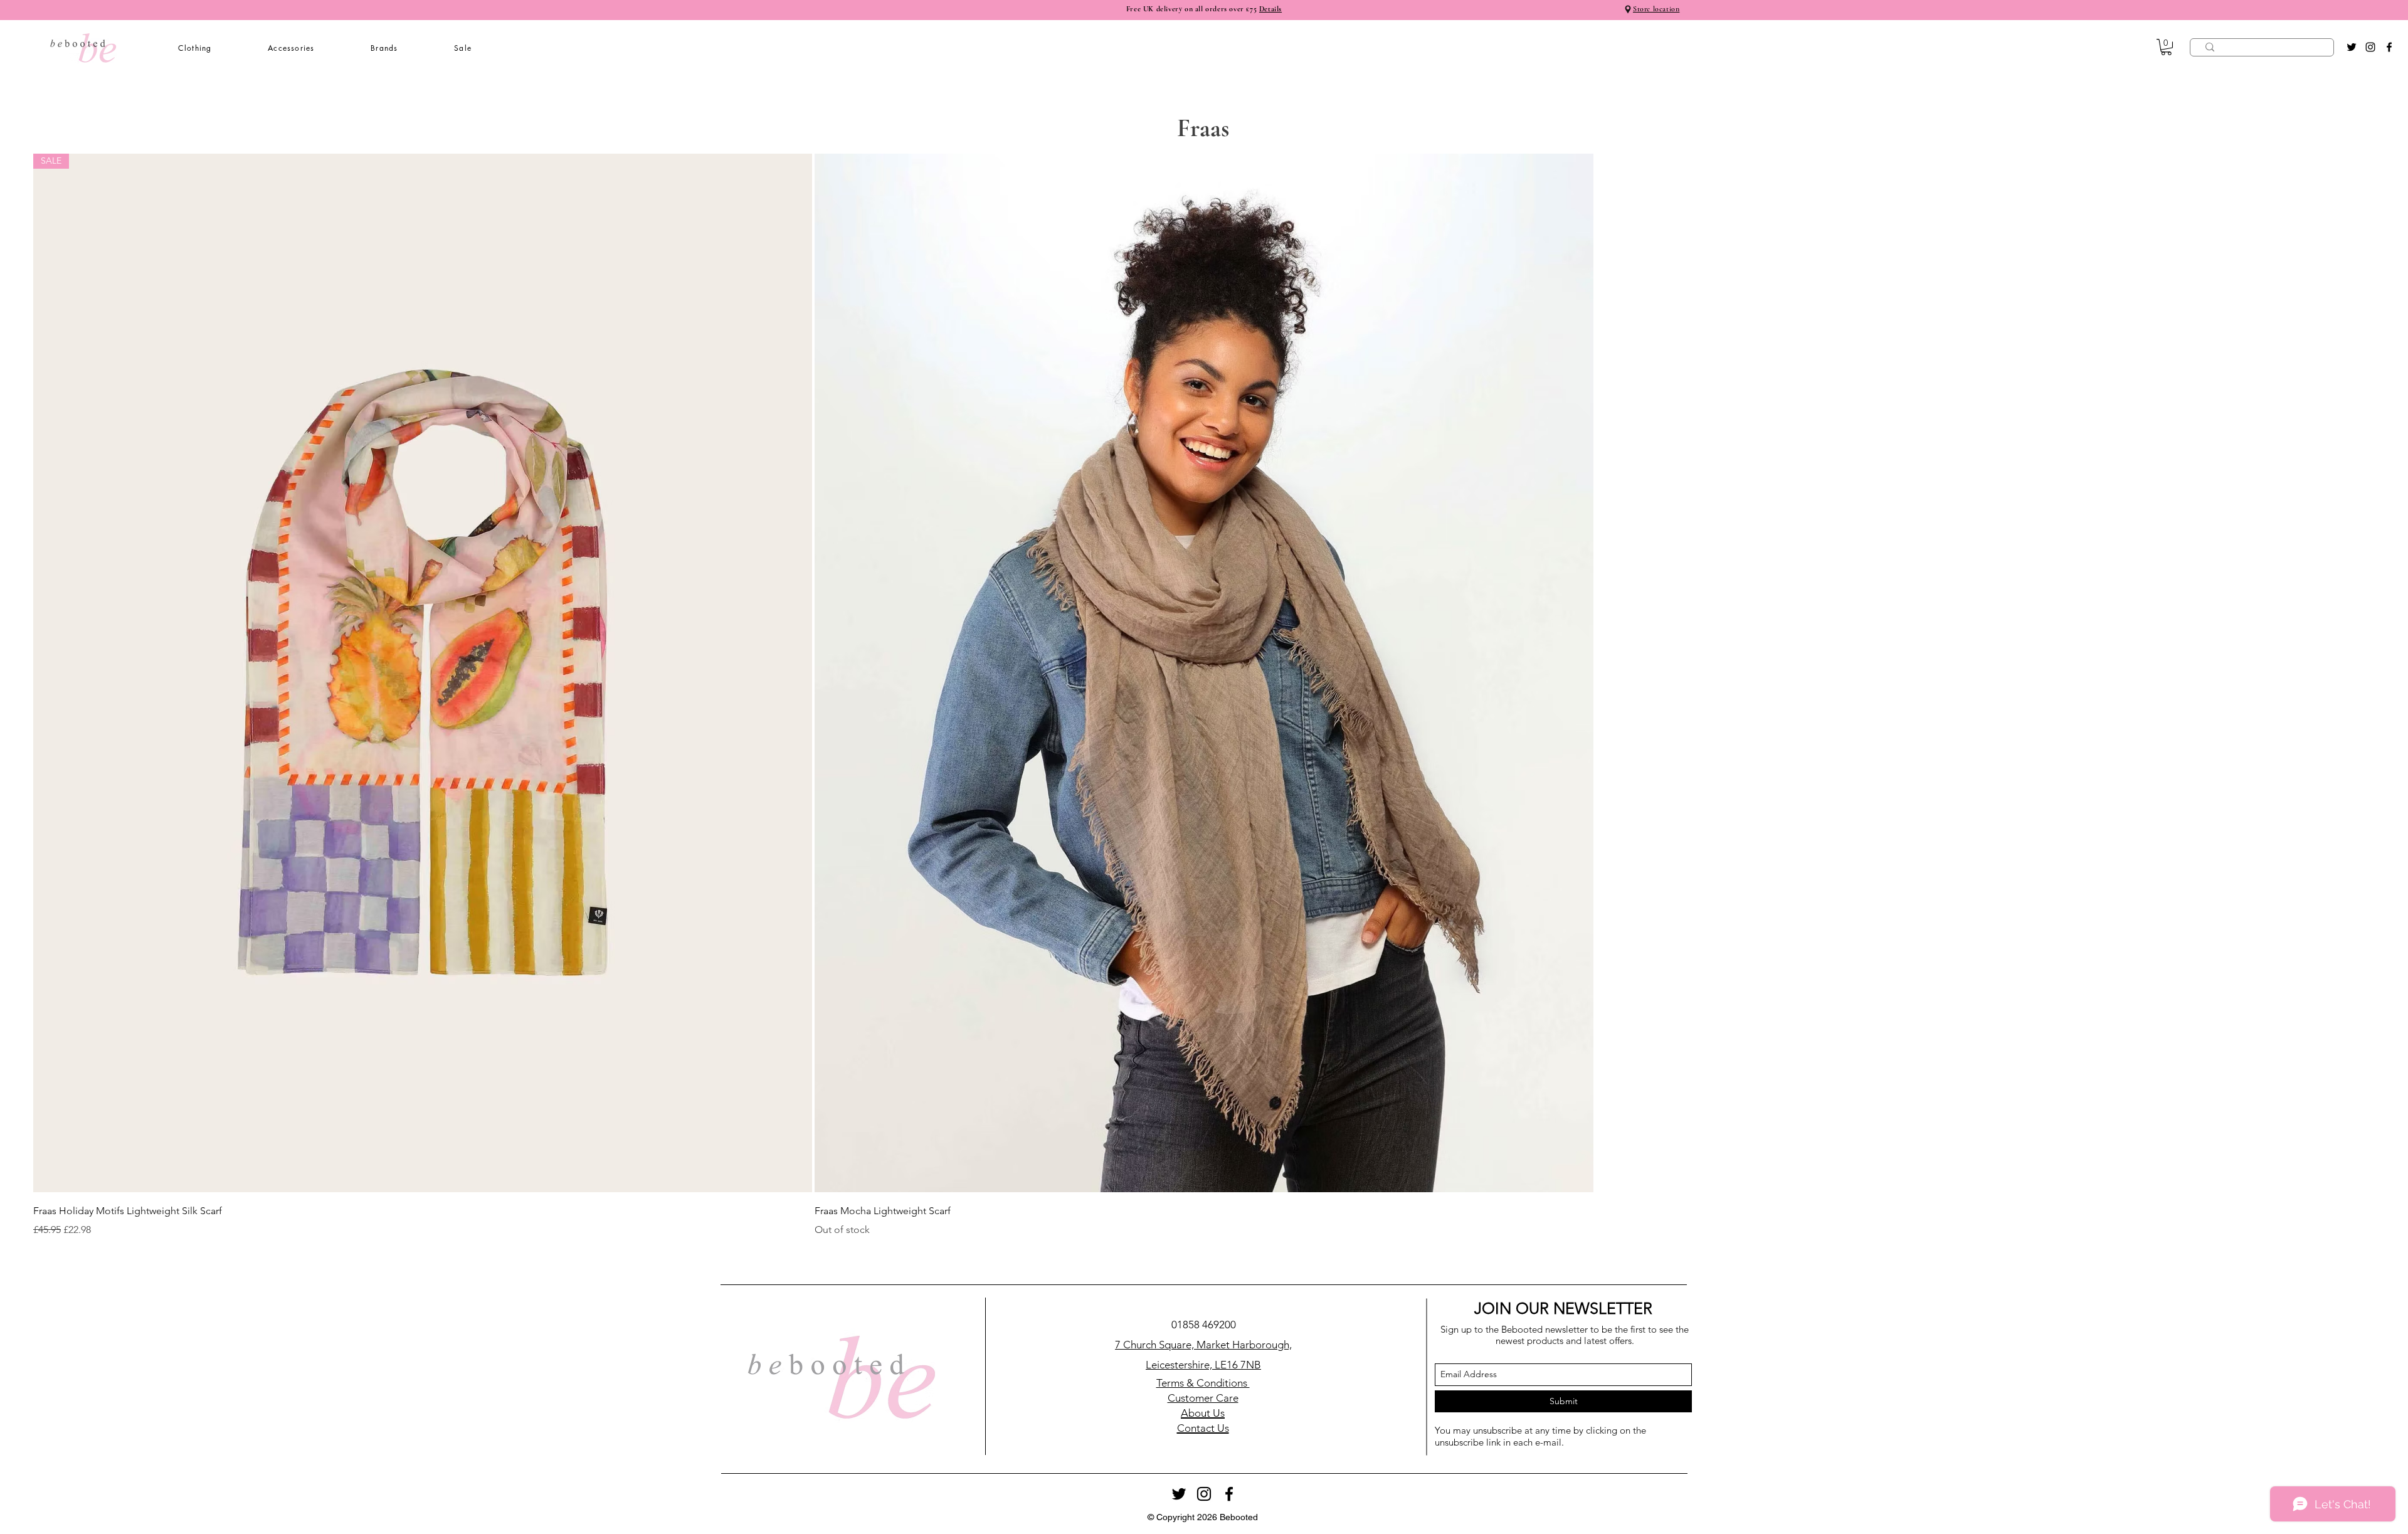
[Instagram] (2370, 47)
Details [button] (1270, 9)
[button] (195, 48)
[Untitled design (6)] (1628, 9)
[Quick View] (1204, 673)
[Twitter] (2352, 47)
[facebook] (2389, 47)
